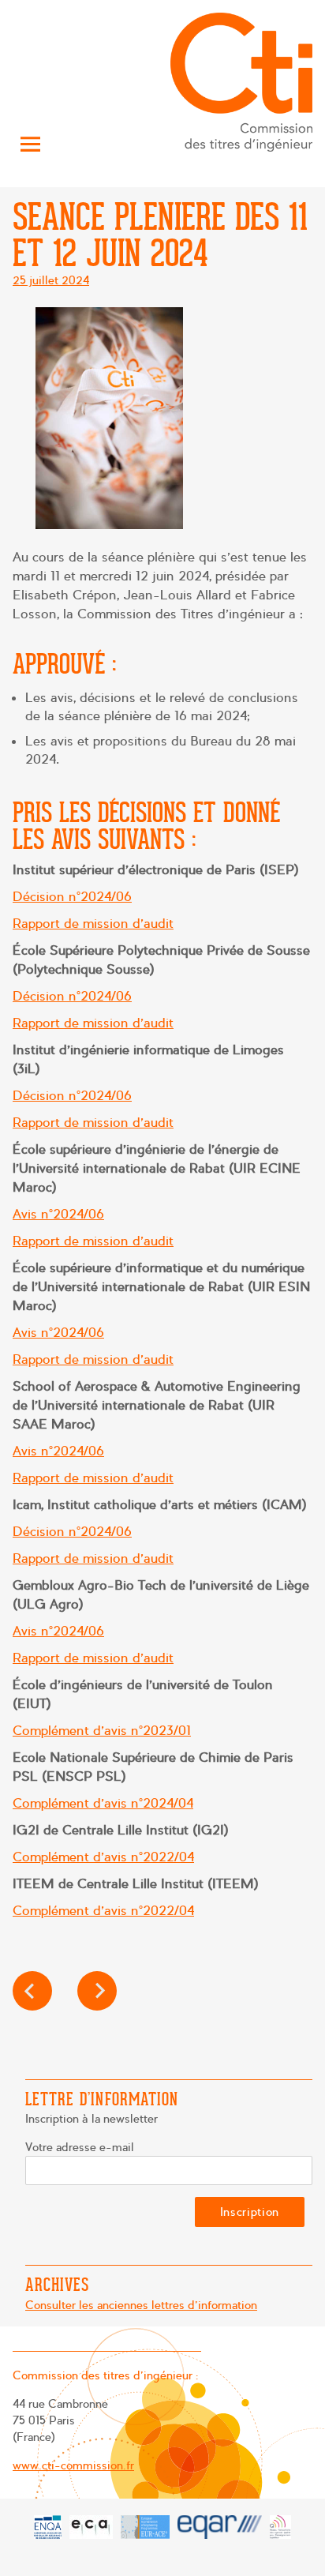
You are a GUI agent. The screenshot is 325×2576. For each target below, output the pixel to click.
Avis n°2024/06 (58, 1214)
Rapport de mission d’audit (93, 924)
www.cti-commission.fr (73, 2465)
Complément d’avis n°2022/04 (103, 1857)
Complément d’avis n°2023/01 (102, 1731)
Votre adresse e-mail (80, 2147)
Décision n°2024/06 (72, 897)
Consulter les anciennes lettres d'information (141, 2305)
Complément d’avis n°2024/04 (103, 1803)
